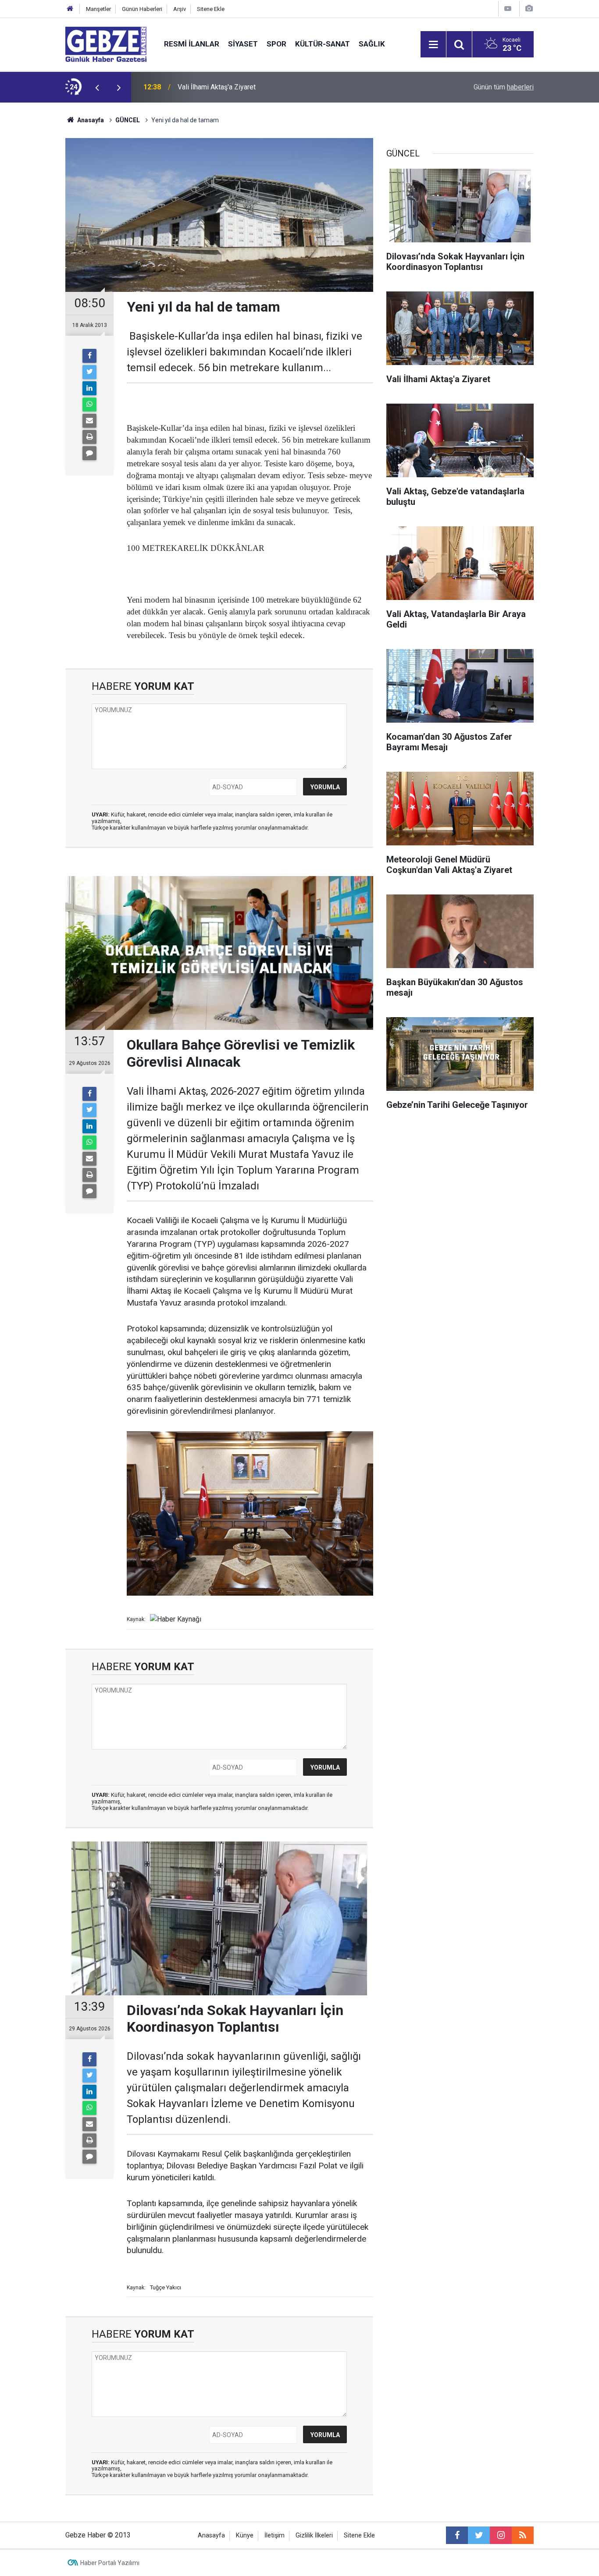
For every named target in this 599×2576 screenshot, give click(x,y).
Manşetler (98, 9)
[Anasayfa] (70, 9)
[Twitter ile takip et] (479, 2535)
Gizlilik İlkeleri (314, 2535)
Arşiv (180, 9)
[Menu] (433, 45)
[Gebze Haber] (106, 44)
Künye (245, 2535)
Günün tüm (504, 87)
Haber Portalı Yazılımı (110, 2563)
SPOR (276, 44)
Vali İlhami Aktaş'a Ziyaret (217, 87)
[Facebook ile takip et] (457, 2535)
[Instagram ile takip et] (501, 2535)
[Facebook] (89, 356)
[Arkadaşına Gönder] (89, 421)
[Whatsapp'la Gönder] (89, 404)
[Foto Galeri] (529, 9)
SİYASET (243, 44)
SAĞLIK (372, 44)
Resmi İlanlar (192, 44)
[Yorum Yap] (89, 453)
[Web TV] (508, 9)
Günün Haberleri (142, 9)
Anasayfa (90, 120)
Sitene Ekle (211, 9)
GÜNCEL (128, 120)
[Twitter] (89, 372)
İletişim (275, 2535)
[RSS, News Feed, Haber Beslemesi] (523, 2535)
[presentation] (97, 87)
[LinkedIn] (89, 388)
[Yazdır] (89, 437)
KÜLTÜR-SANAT (323, 44)
